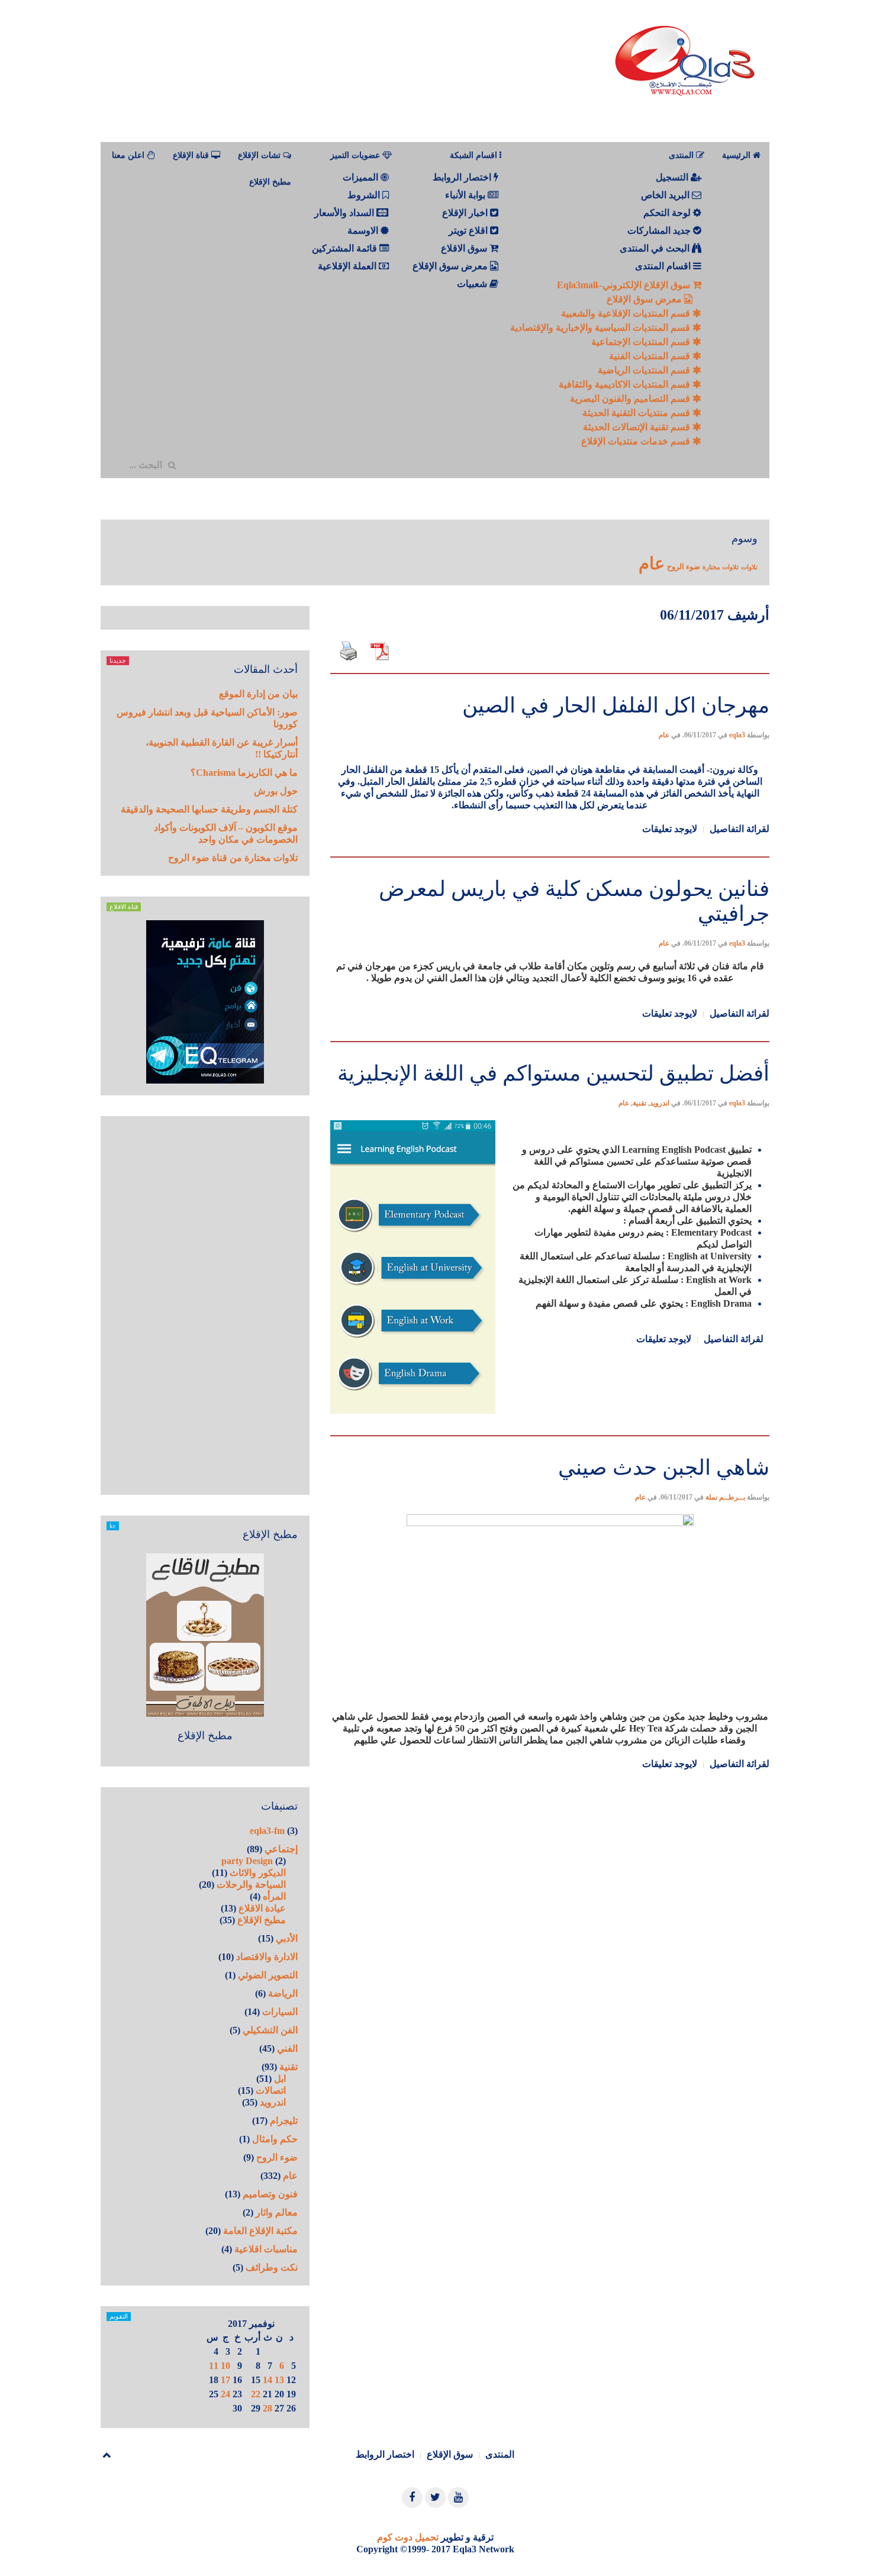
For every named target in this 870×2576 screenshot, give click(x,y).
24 (225, 2394)
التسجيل (673, 177)
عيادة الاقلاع (262, 1908)
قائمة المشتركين (346, 248)
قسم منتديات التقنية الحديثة (637, 413)
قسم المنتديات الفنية (651, 356)
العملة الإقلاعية (348, 266)
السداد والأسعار (345, 213)
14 (268, 2380)
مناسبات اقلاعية (266, 2249)
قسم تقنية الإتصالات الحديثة (638, 427)
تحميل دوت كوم (408, 2537)
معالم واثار (277, 2212)
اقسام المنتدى (664, 266)
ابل (280, 2079)
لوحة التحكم (668, 213)
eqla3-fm (267, 1831)
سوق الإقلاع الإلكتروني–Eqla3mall (625, 285)
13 (279, 2380)
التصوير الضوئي (268, 1975)
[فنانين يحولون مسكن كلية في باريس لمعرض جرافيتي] (550, 855)
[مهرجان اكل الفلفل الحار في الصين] (550, 672)
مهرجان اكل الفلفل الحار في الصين (616, 705)
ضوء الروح (684, 567)
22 (256, 2394)
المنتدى (500, 2454)
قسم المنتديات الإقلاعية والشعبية (627, 313)
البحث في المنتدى (656, 248)
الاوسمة (364, 230)
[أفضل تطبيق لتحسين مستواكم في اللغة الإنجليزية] (550, 1040)
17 (225, 2380)
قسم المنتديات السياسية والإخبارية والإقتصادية (601, 328)
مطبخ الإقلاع (270, 182)
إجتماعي (281, 1849)
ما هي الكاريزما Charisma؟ (244, 773)
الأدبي (287, 1938)
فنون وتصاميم (270, 2194)
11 (214, 2366)
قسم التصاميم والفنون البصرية (631, 399)
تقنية (639, 1103)
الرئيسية (737, 155)
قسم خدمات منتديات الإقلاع (637, 441)
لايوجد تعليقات (670, 829)
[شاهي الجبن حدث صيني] (550, 1434)
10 (225, 2366)
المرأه (274, 1896)
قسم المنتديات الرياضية (645, 370)
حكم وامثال (275, 2139)
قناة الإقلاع (192, 155)
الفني (287, 2048)
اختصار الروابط (463, 177)
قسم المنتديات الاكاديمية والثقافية (626, 384)
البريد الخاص (666, 195)
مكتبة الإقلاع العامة (260, 2231)
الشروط (365, 195)
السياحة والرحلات (251, 1885)
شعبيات (473, 284)
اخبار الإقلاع (466, 213)
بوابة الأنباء (466, 195)
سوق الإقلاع (450, 2454)
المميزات (362, 177)
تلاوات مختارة (721, 567)
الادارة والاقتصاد (267, 1957)
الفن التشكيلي (270, 2030)
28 (268, 2408)
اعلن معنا (129, 155)
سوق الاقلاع (465, 248)
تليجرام (284, 2121)
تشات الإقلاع (260, 155)
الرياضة (283, 1993)
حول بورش (276, 791)
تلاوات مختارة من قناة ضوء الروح (233, 858)
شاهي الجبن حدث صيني (664, 1468)
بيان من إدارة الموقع (258, 694)
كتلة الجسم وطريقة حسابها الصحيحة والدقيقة (209, 809)
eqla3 (737, 735)
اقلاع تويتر (469, 230)
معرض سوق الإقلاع (645, 299)
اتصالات (271, 2090)
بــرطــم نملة (725, 1497)
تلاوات (749, 567)
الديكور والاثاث (258, 1873)
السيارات (280, 2012)
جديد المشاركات (660, 230)
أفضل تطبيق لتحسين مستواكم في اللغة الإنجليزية (553, 1073)
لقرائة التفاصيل (739, 829)
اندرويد (660, 1103)
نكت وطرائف (272, 2267)
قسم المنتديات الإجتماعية (642, 342)
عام (652, 563)
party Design (247, 1861)
